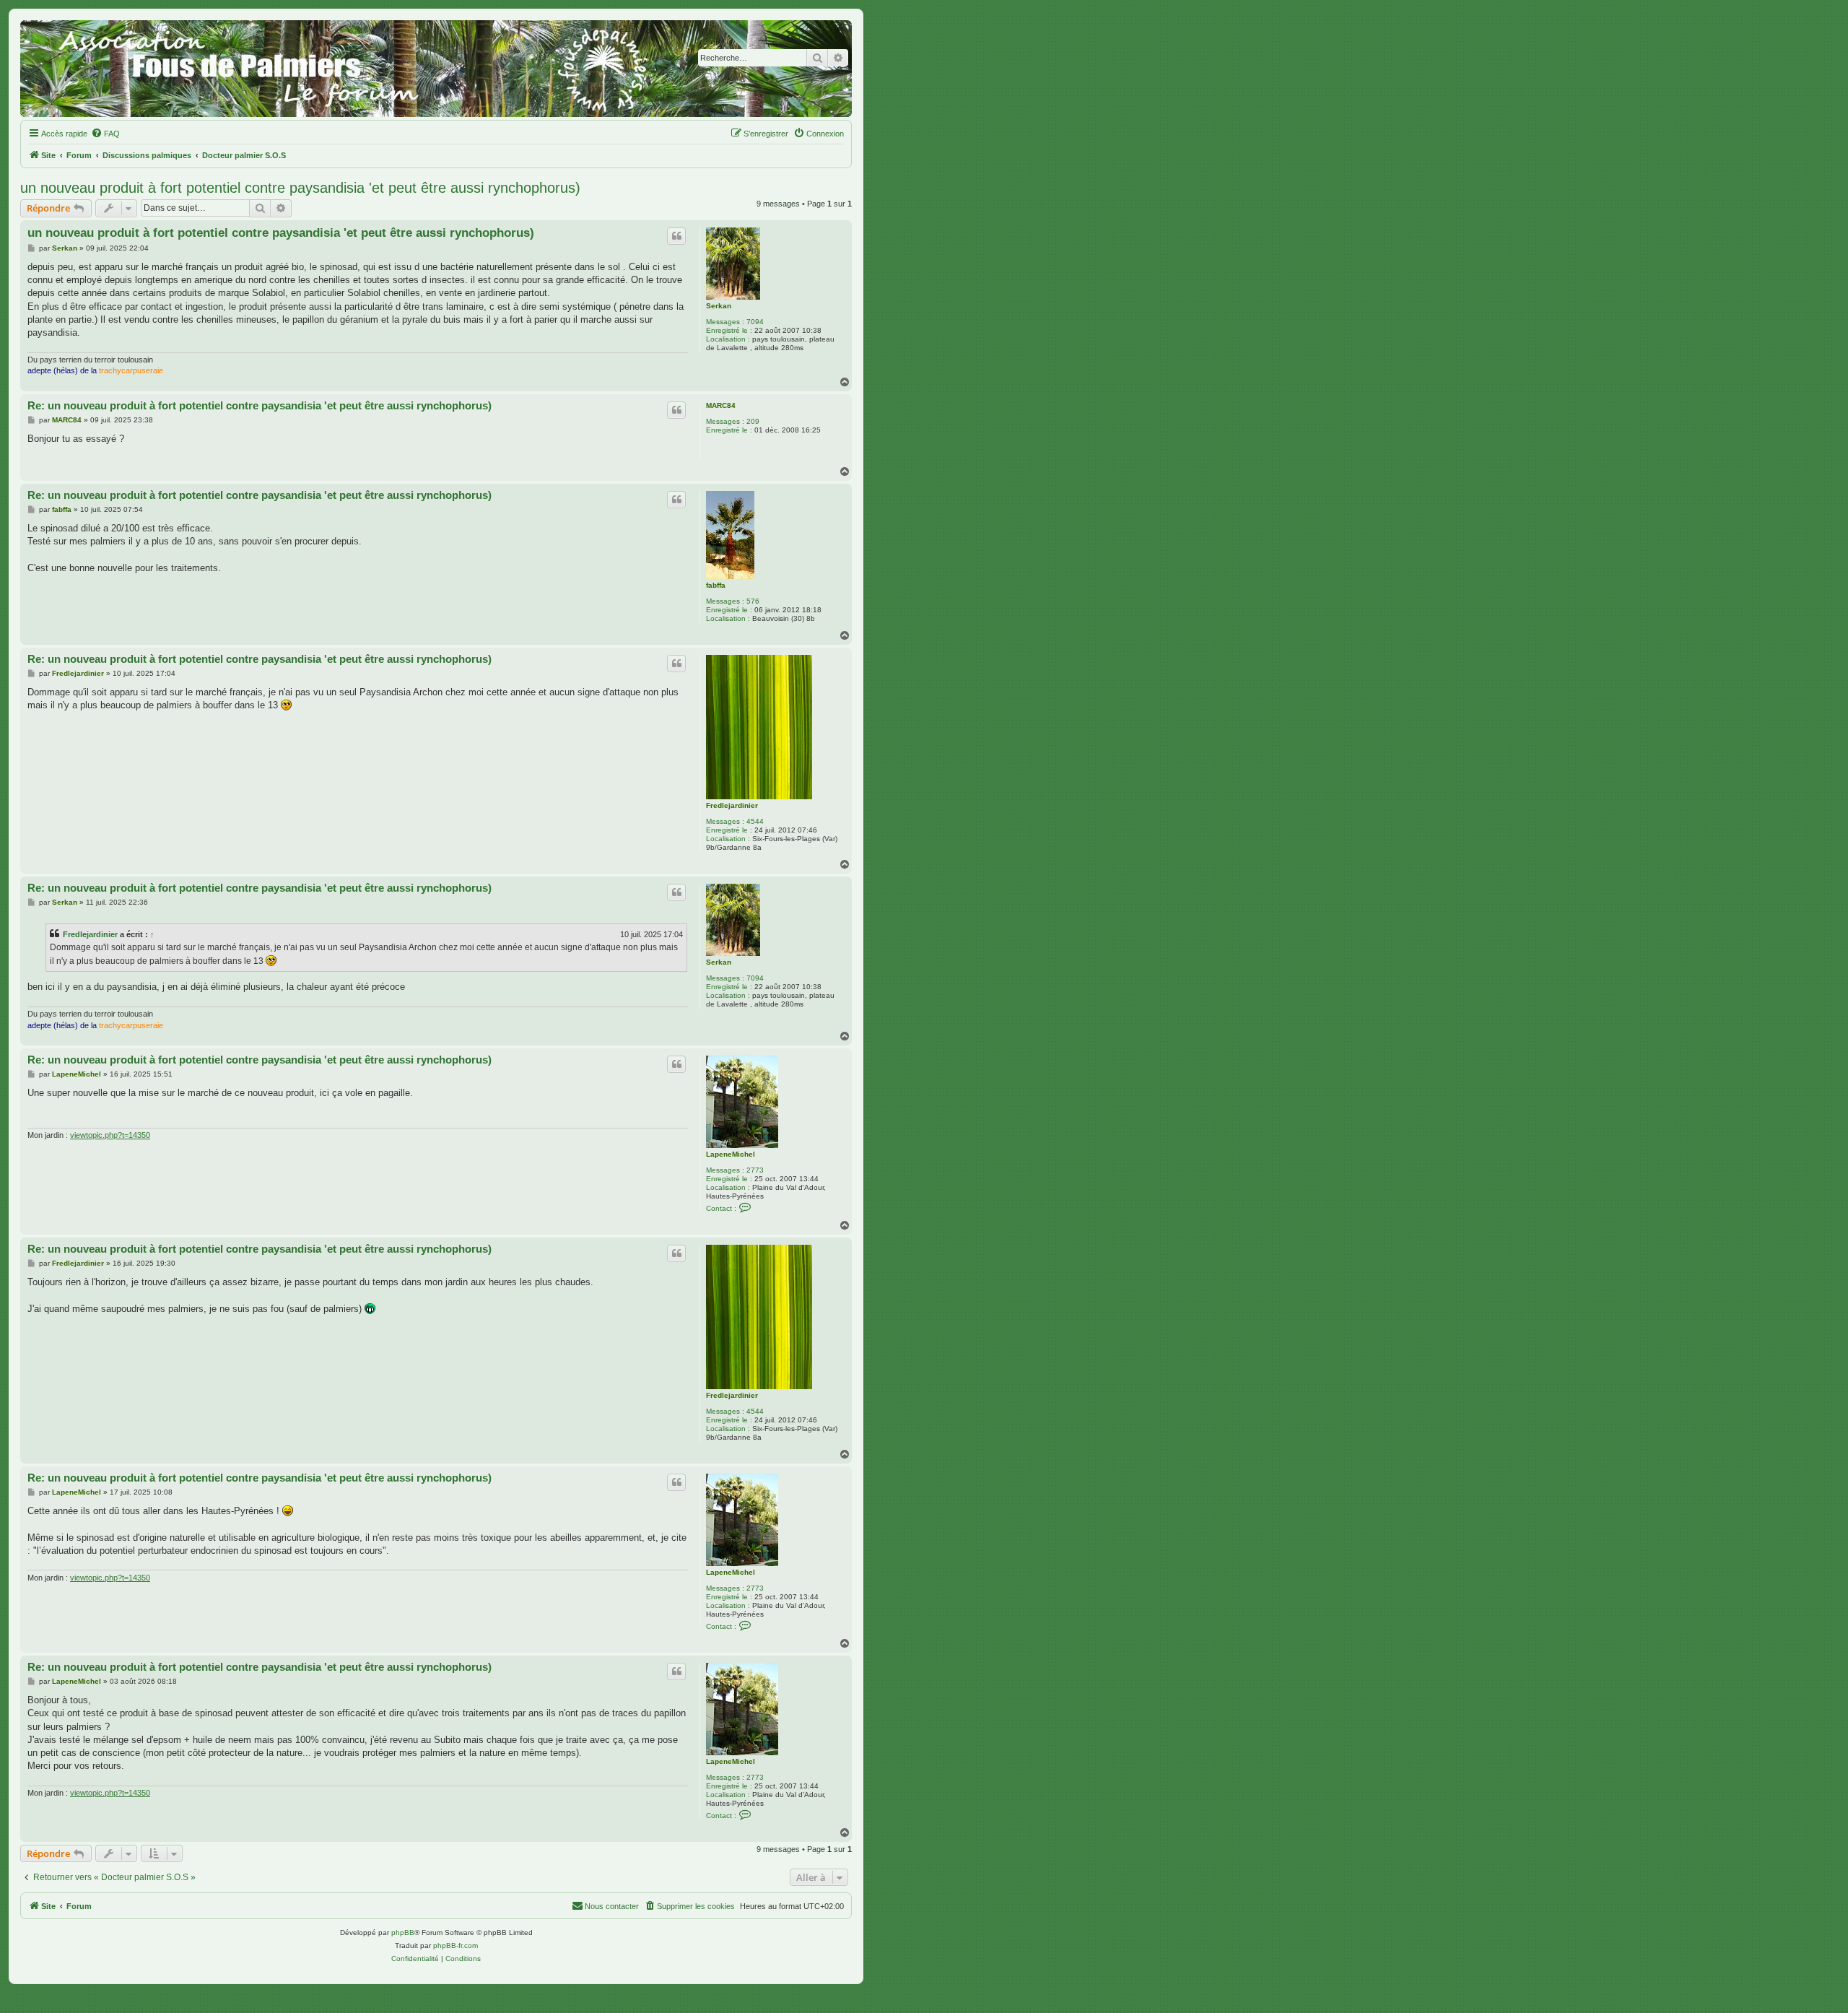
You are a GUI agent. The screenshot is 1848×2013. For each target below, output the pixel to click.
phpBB (403, 1932)
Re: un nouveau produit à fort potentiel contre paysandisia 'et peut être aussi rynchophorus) (260, 405)
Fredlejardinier (732, 805)
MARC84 (721, 405)
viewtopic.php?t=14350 (110, 1135)
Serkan (719, 306)
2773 (755, 1170)
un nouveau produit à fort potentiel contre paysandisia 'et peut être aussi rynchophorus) (300, 188)
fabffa (716, 585)
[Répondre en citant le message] (676, 236)
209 (753, 421)
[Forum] (436, 69)
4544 (755, 821)
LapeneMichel (731, 1154)
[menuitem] (105, 134)
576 (753, 601)
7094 (755, 322)
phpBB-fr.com (456, 1945)
